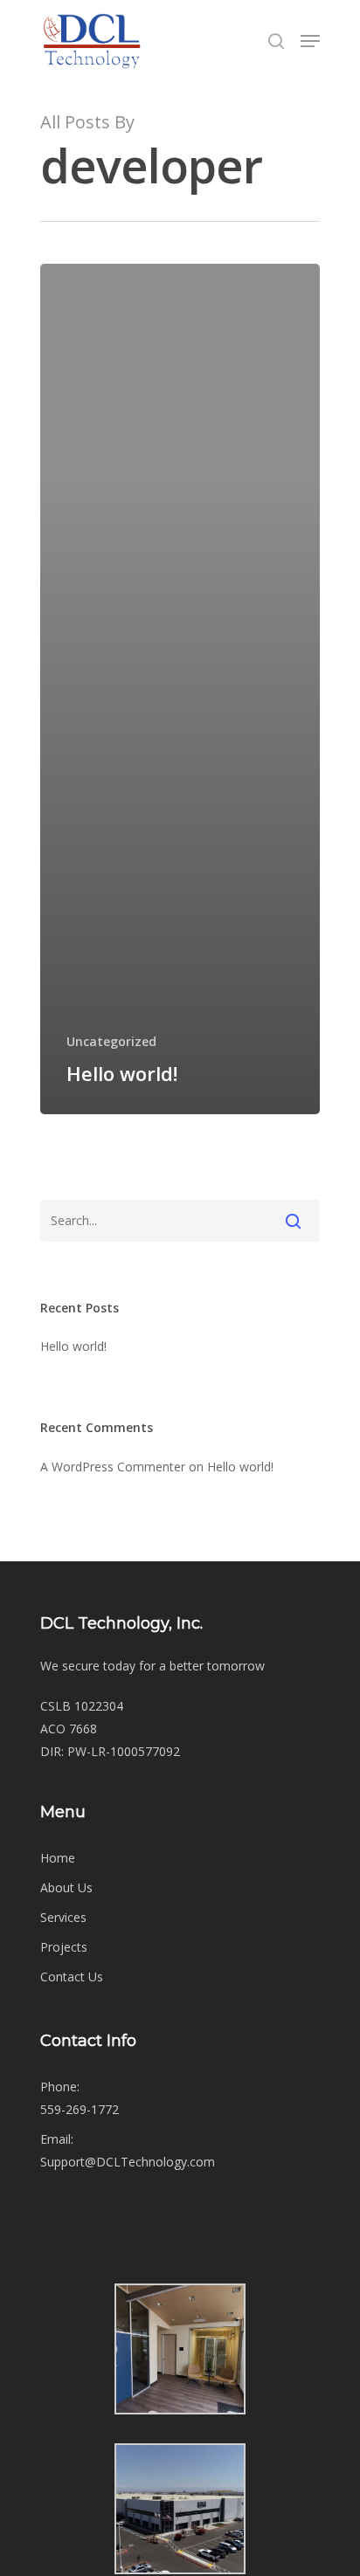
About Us (66, 1887)
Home (58, 1858)
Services (63, 1917)
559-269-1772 (80, 2109)
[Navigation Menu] (310, 41)
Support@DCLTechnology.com (128, 2162)
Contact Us (72, 1977)
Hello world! (73, 1346)
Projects (64, 1947)
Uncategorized (111, 1041)
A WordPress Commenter (113, 1467)
